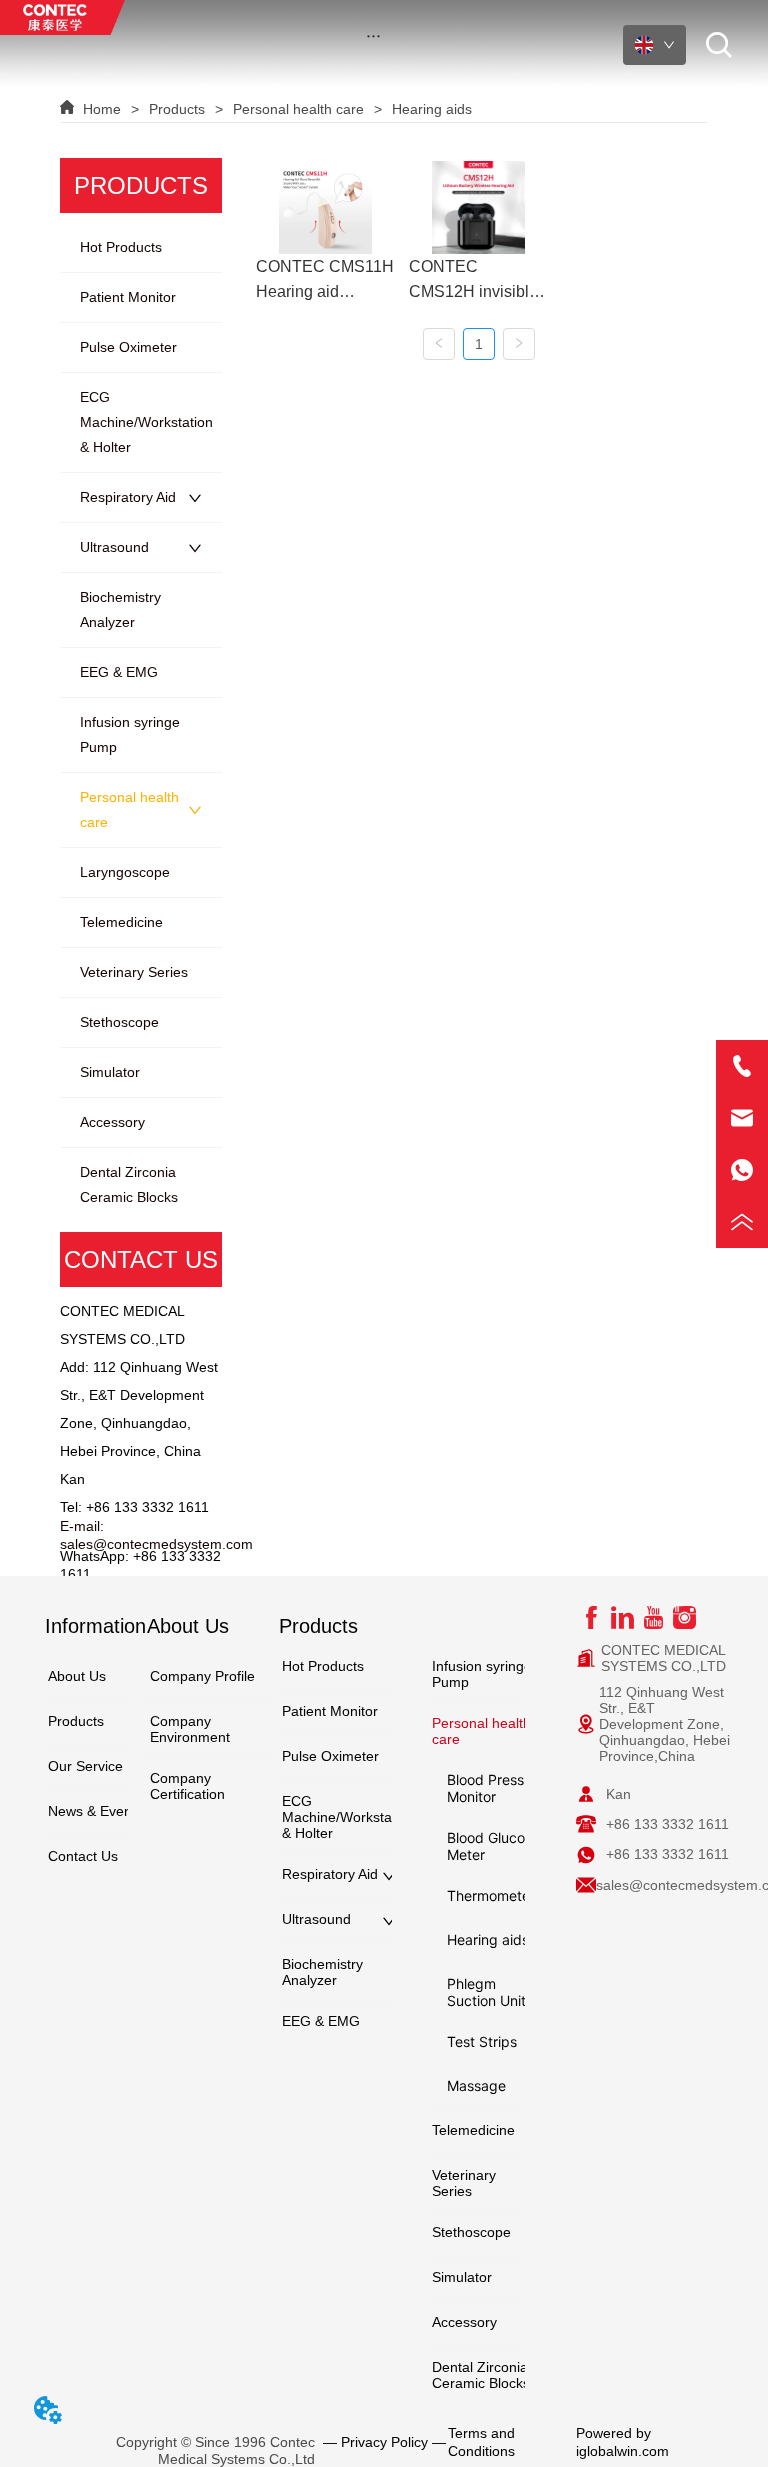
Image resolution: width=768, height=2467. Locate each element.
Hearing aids (432, 109)
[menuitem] (374, 35)
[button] (373, 35)
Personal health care (298, 109)
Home (102, 109)
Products (177, 109)
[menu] (374, 35)
